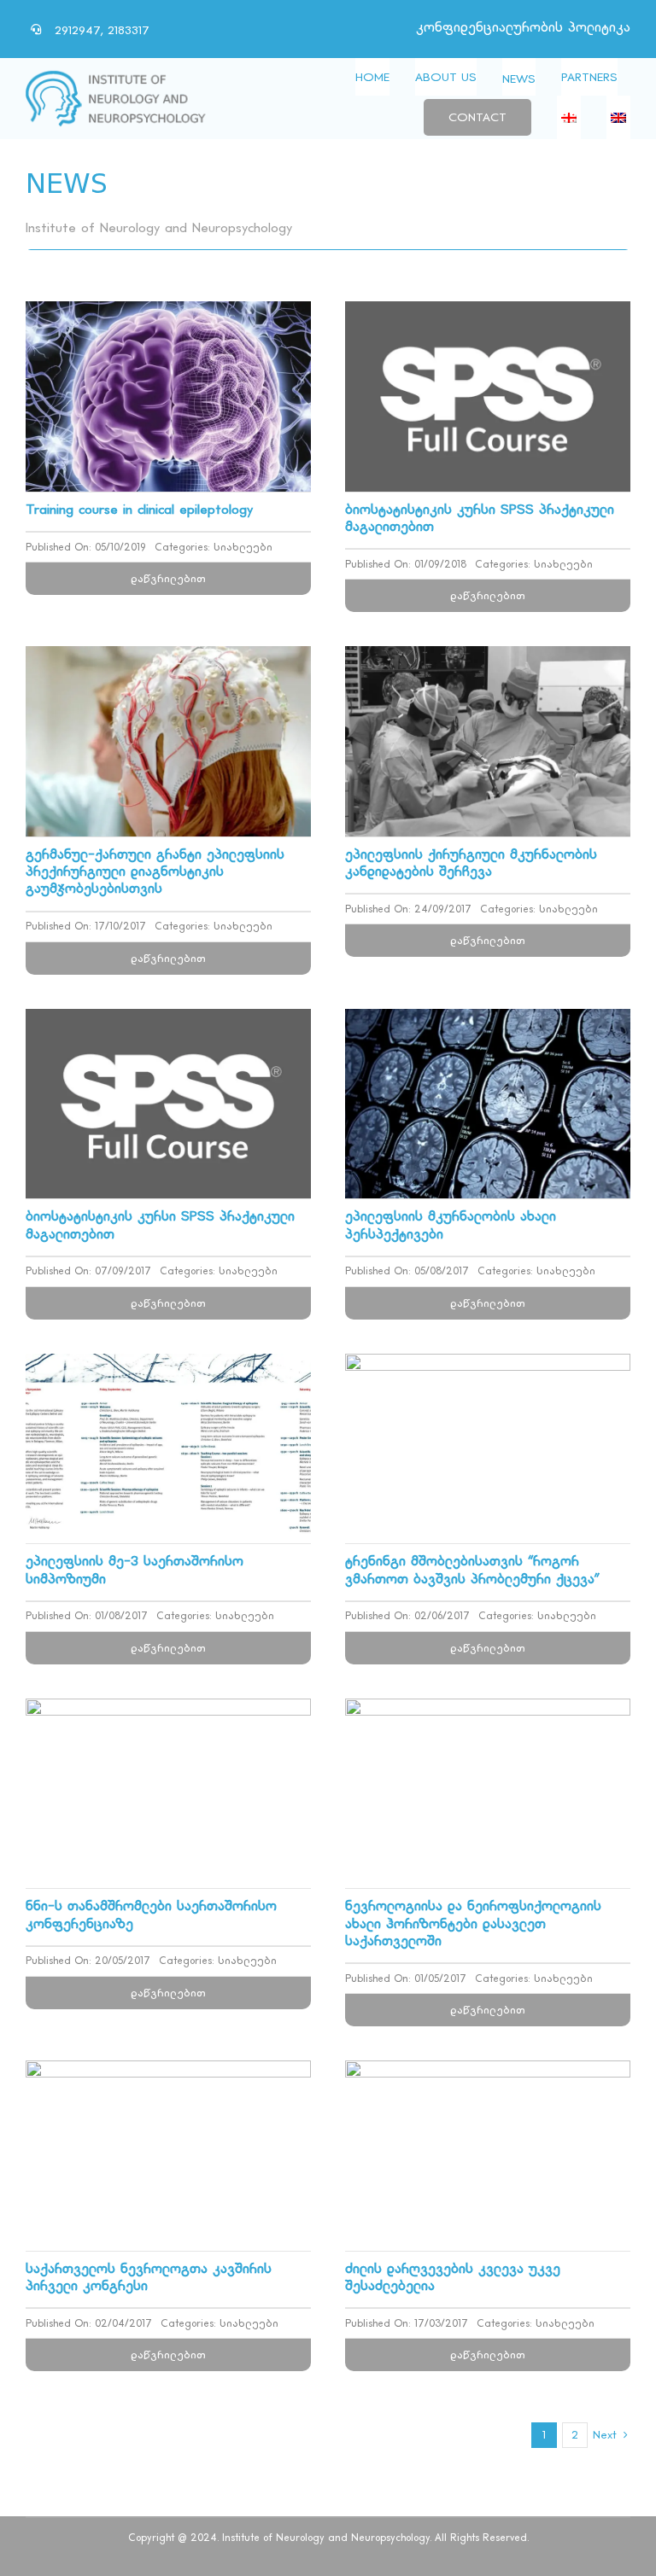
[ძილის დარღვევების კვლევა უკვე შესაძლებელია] (488, 2074)
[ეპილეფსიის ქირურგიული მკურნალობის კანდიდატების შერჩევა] (488, 659)
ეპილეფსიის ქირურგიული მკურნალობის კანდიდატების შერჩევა (471, 863)
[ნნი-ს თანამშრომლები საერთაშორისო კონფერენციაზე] (168, 1712)
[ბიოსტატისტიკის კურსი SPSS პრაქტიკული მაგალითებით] (488, 315)
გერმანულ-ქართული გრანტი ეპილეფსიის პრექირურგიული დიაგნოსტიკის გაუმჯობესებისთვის (155, 872)
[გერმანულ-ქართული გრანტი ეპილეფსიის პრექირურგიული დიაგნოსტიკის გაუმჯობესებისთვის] (168, 659)
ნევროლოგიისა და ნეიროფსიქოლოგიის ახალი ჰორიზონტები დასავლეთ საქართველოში (473, 1923)
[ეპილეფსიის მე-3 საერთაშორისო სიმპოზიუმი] (168, 1367)
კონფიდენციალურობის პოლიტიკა (523, 28)
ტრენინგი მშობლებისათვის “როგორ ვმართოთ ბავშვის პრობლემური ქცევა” (472, 1570)
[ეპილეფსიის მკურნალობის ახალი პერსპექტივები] (488, 1022)
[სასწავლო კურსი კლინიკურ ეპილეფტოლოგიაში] (168, 315)
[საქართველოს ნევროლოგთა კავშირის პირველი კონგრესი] (168, 2074)
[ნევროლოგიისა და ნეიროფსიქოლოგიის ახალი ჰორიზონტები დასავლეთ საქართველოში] (488, 1712)
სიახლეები (243, 548)
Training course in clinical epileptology (139, 510)
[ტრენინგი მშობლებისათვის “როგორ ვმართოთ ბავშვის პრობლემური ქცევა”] (488, 1367)
